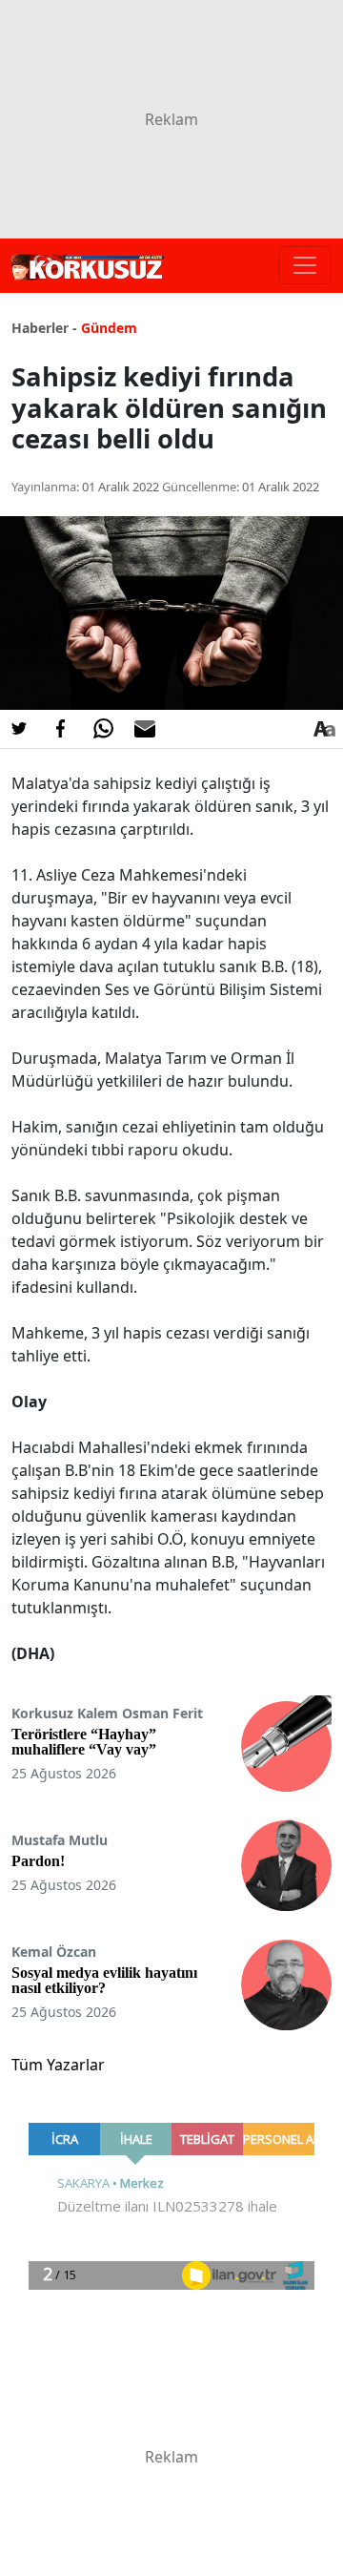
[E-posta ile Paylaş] (145, 729)
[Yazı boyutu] (324, 729)
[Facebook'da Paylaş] (61, 729)
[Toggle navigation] (305, 265)
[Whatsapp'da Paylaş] (103, 729)
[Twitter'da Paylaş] (19, 729)
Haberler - (44, 328)
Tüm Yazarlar (58, 2065)
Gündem (109, 328)
